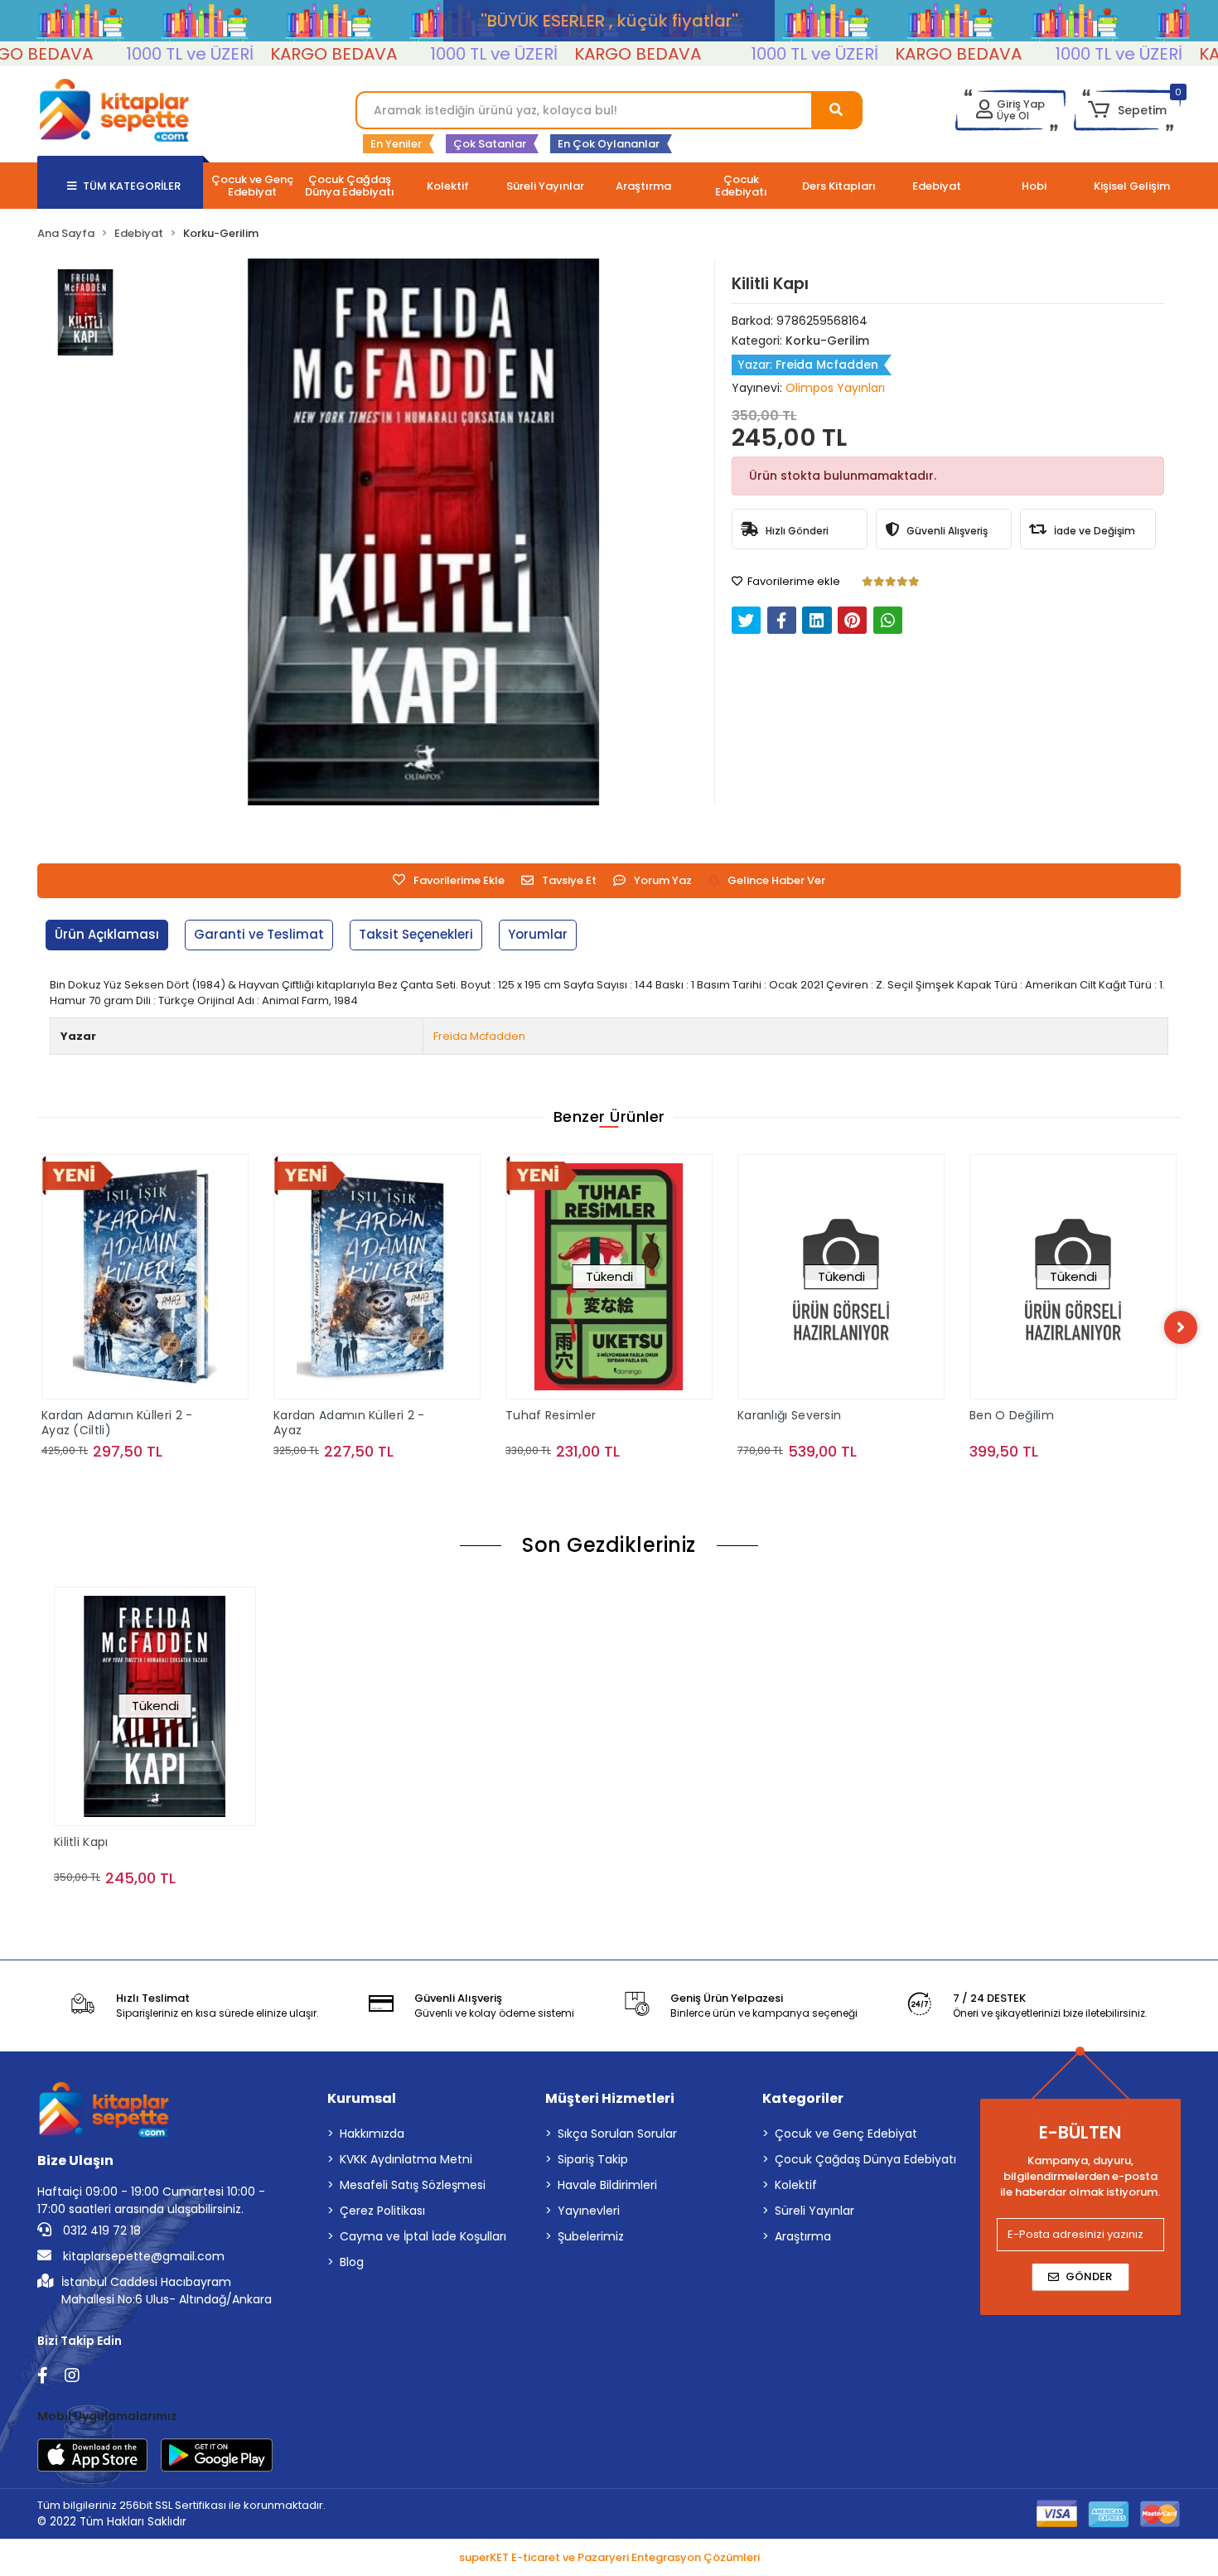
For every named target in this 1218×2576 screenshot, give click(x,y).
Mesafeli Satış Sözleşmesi (413, 2185)
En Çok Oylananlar (609, 144)
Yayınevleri (589, 2211)
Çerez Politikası (382, 2211)
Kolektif (796, 2185)
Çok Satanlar (490, 144)
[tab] (107, 935)
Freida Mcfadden (479, 1036)
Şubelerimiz (591, 2236)
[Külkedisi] (1112, 1258)
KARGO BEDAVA (280, 54)
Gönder (1089, 2276)
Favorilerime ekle (793, 581)
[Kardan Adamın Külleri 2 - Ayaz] (184, 1277)
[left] (37, 1327)
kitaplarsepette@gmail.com (142, 2256)
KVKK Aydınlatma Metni (406, 2159)
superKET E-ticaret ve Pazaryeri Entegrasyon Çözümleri (609, 2557)
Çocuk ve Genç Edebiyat (846, 2134)
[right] (1181, 1327)
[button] (1127, 110)
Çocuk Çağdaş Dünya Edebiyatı (865, 2159)
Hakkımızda (372, 2134)
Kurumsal (362, 2098)
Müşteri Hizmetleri (610, 2098)
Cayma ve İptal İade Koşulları (423, 2236)
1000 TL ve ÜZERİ (136, 54)
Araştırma (803, 2236)
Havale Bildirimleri (607, 2185)
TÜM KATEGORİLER (132, 186)
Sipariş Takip (593, 2159)
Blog (352, 2262)
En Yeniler (396, 144)
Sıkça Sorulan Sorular (617, 2134)
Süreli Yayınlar (814, 2211)
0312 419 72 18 (100, 2230)
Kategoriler (803, 2098)
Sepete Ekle (193, 1484)
